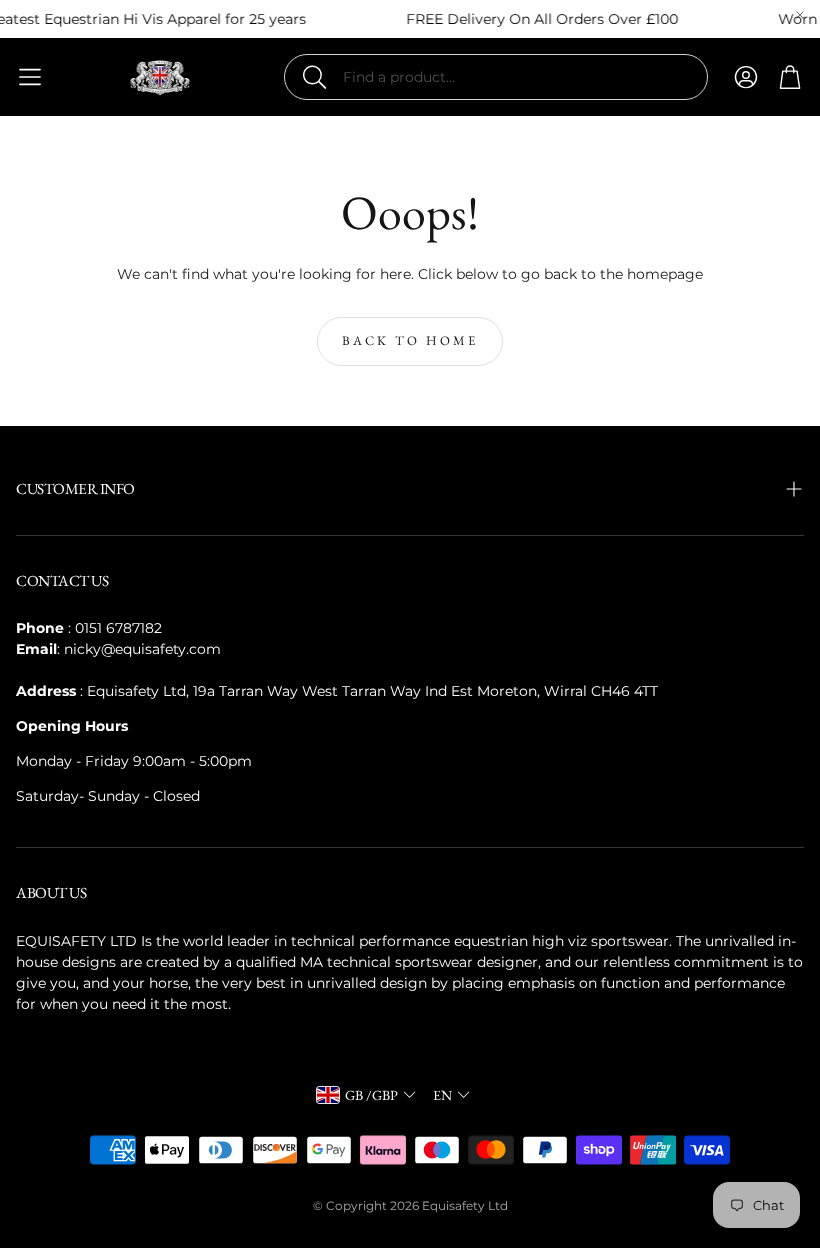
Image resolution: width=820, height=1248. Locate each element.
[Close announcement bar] (800, 15)
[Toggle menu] (30, 77)
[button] (496, 77)
